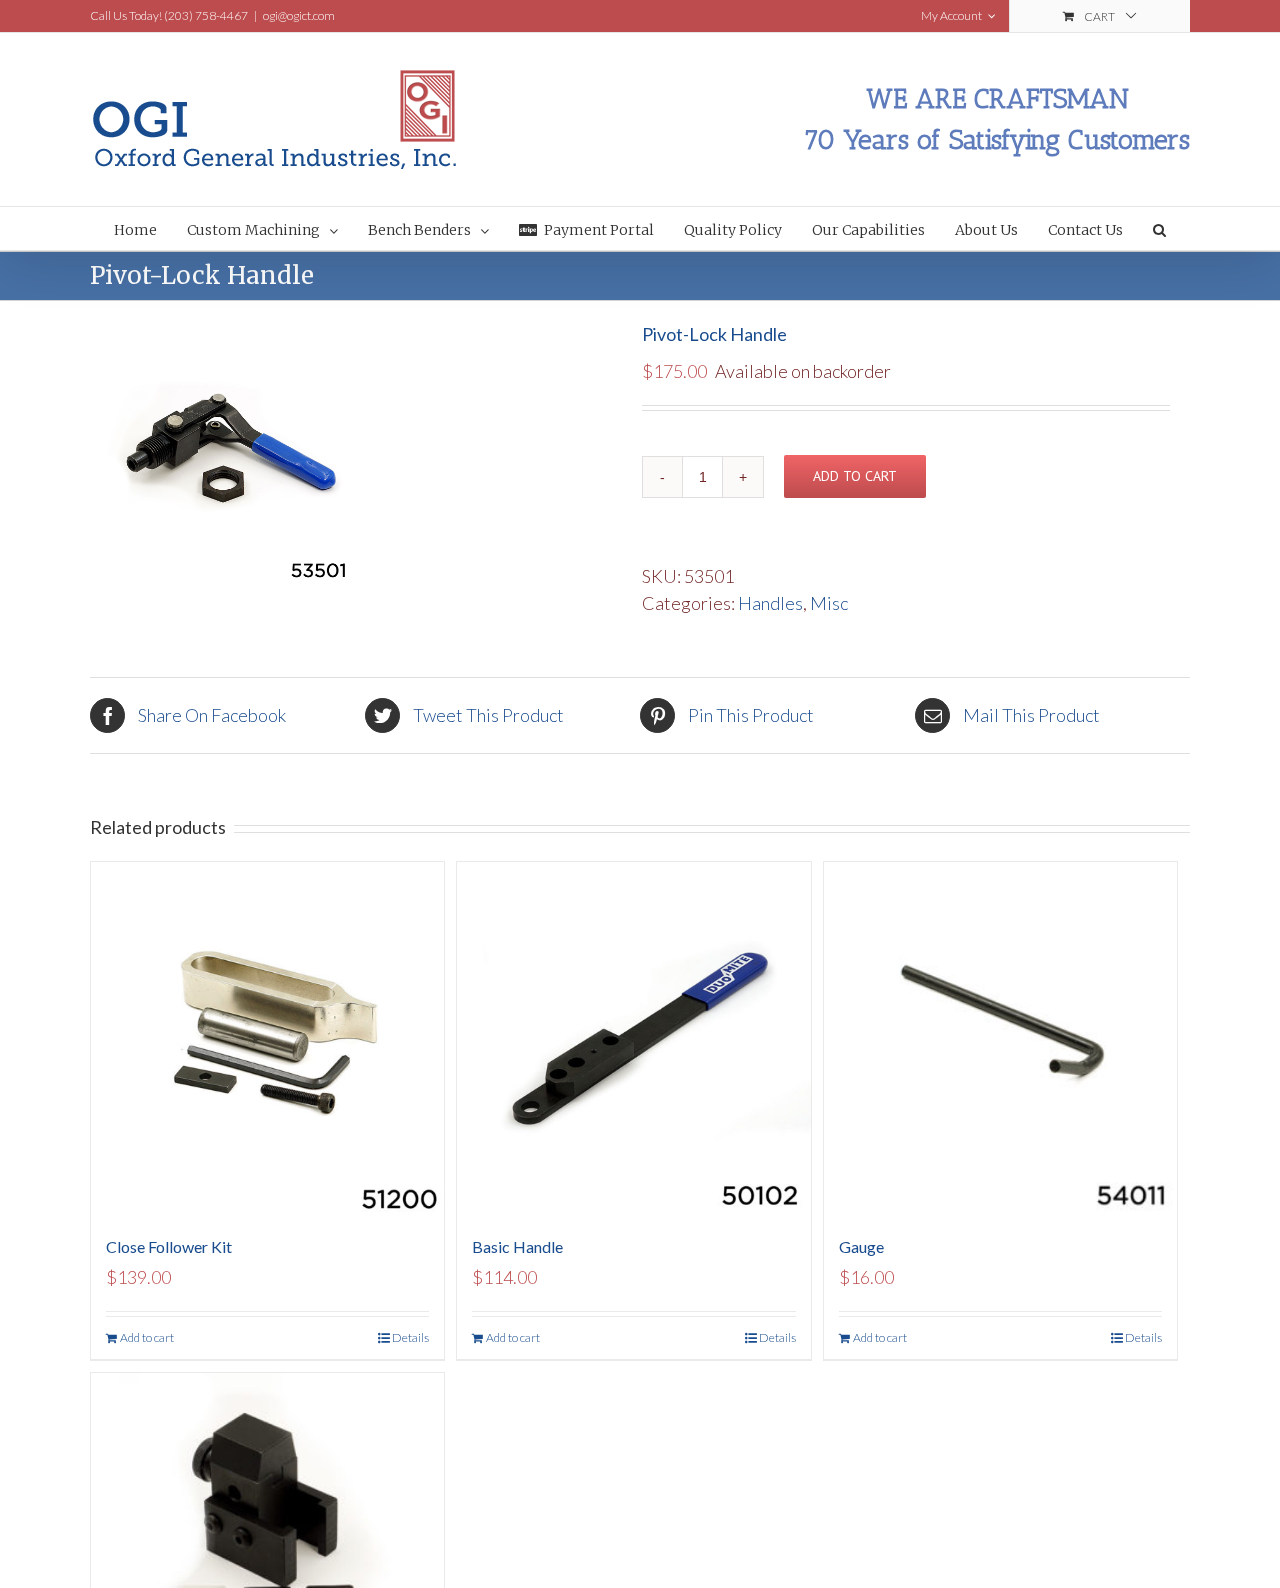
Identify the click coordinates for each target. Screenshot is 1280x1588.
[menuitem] (150, 228)
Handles (770, 603)
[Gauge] (1000, 1038)
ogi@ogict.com (299, 15)
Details (410, 1337)
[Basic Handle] (633, 1038)
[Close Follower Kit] (267, 1038)
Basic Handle (517, 1246)
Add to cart (855, 476)
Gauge (861, 1246)
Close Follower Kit (169, 1246)
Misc (829, 603)
